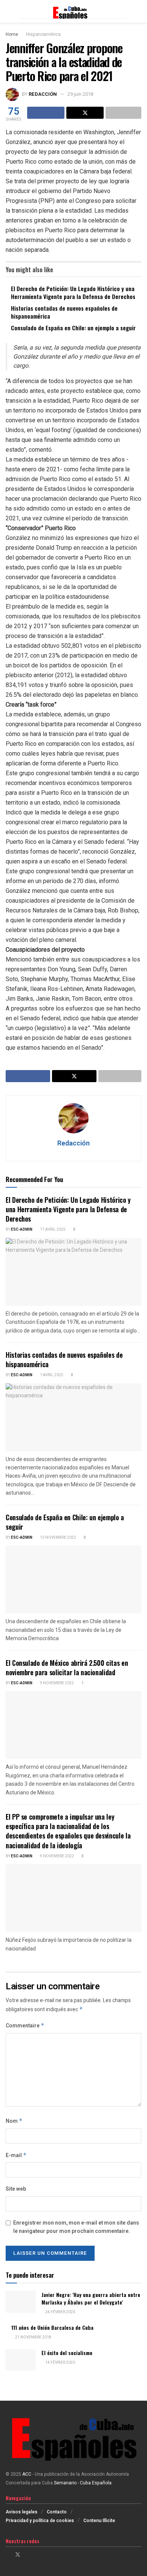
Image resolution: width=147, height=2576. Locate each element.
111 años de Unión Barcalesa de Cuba (52, 2327)
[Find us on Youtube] (37, 2555)
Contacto (57, 2512)
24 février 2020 (60, 2312)
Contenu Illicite (99, 2521)
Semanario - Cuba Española (83, 2483)
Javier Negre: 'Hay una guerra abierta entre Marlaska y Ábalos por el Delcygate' (91, 2298)
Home (12, 34)
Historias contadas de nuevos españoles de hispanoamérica (64, 312)
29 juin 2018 (80, 94)
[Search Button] (138, 11)
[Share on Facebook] (46, 113)
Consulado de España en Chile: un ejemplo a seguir (73, 328)
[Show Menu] (9, 11)
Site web (16, 2189)
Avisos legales (21, 2512)
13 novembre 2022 (58, 1538)
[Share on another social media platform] (123, 113)
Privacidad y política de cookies (40, 2521)
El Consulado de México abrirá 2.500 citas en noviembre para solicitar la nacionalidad (67, 1667)
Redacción (43, 94)
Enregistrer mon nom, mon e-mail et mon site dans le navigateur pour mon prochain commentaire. (76, 2227)
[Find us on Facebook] (8, 2555)
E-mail (16, 2155)
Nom (14, 2121)
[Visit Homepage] (73, 11)
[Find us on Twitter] (18, 2555)
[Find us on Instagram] (28, 2555)
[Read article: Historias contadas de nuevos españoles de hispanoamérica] (73, 1417)
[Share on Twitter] (85, 113)
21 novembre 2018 (33, 2337)
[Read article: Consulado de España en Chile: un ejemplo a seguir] (73, 1579)
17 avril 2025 (52, 1230)
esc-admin (22, 1230)
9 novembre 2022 (57, 1683)
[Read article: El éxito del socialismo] (21, 2360)
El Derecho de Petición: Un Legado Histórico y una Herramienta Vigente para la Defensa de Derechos (73, 292)
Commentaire (25, 2026)
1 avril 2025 (51, 1375)
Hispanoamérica (43, 34)
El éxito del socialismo (67, 2353)
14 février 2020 (60, 2363)
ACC (27, 2474)
